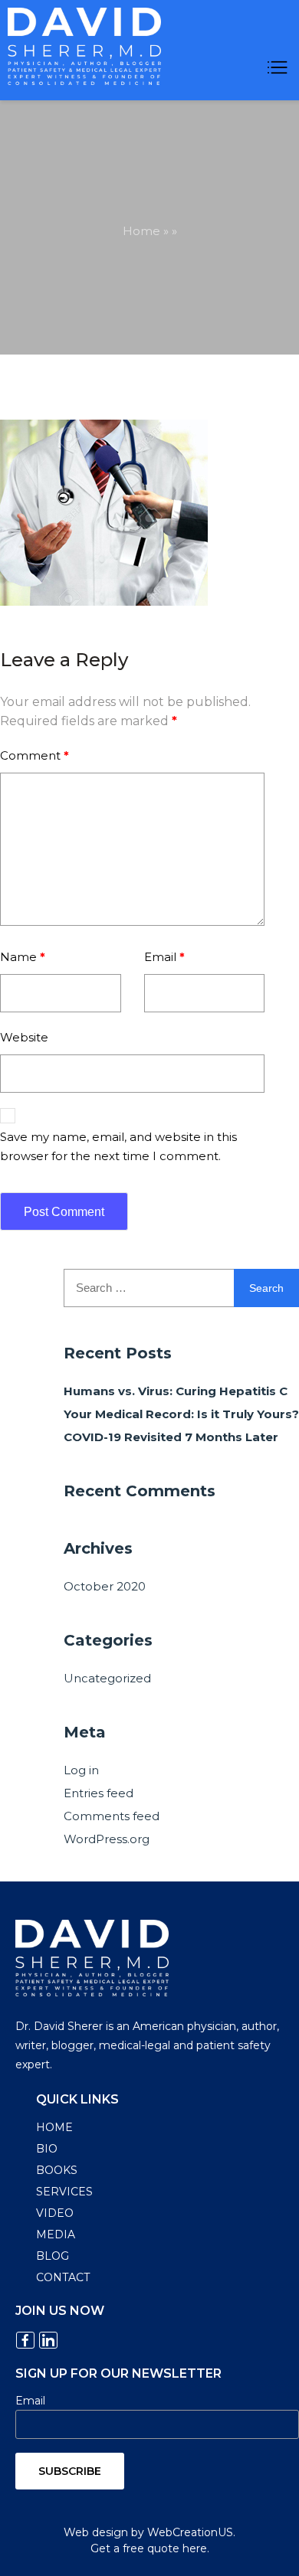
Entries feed (99, 1793)
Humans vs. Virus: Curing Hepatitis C (176, 1391)
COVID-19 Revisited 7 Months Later (171, 1437)
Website (24, 1037)
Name (23, 957)
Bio (47, 2149)
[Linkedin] (48, 2340)
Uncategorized (107, 1678)
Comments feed (112, 1816)
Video (55, 2213)
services (64, 2192)
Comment (34, 755)
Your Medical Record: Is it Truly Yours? (181, 1414)
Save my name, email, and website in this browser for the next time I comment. (118, 1146)
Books (57, 2170)
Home (141, 231)
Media (56, 2234)
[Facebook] (25, 2340)
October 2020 (105, 1586)
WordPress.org (107, 1839)
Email (164, 957)
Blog (53, 2256)
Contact (63, 2277)
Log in (81, 1770)
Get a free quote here (149, 2548)
